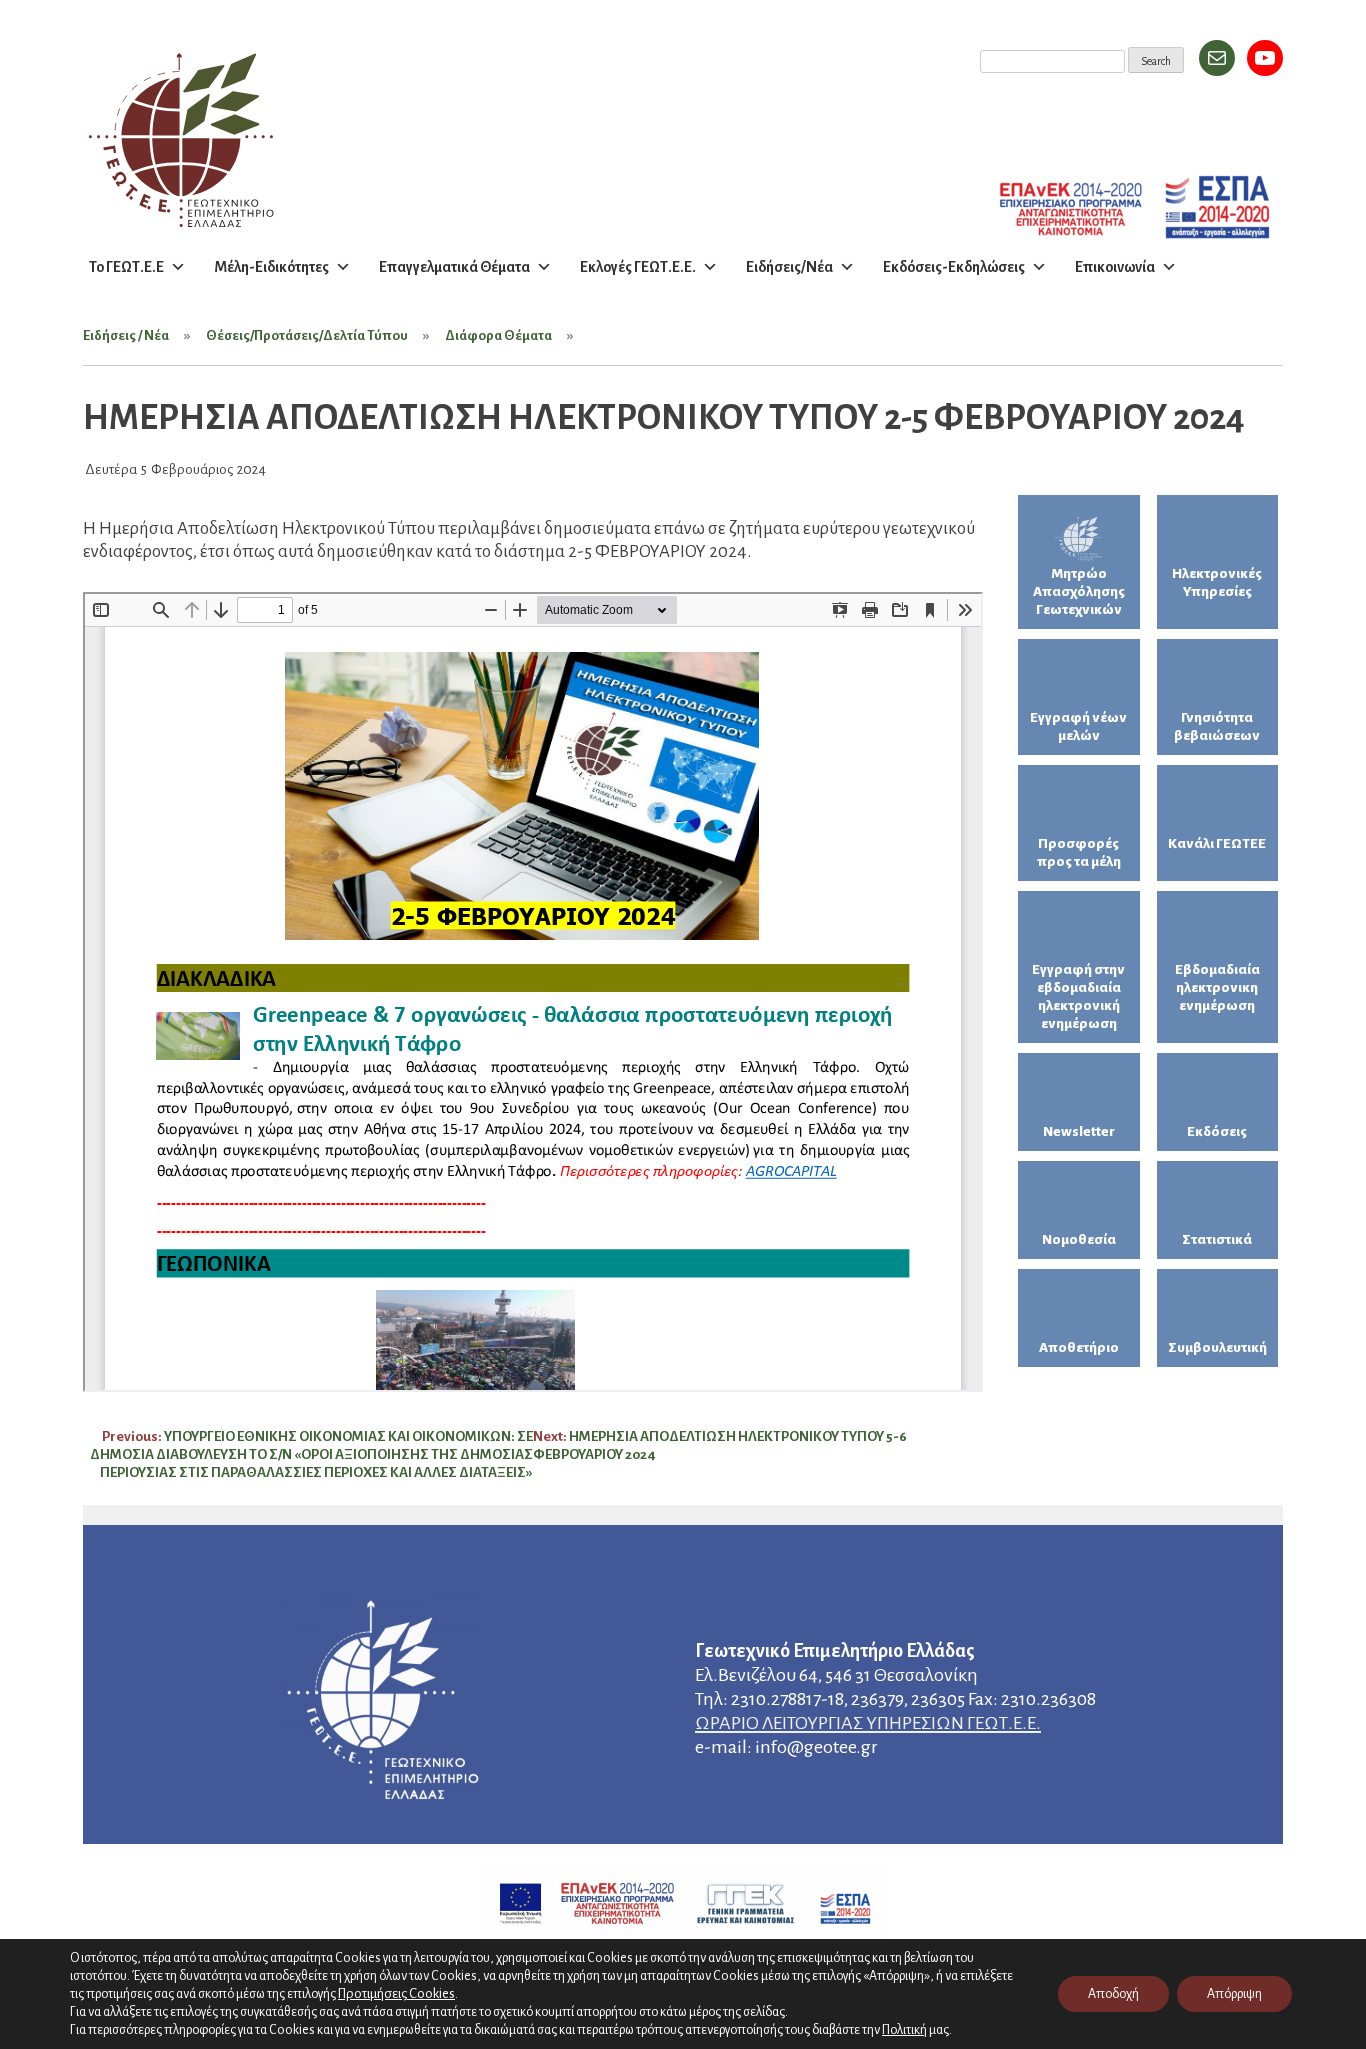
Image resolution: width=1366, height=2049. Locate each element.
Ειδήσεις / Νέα (126, 335)
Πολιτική (904, 2030)
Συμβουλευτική (1217, 1347)
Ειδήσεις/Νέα (789, 267)
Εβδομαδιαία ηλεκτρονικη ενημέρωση (1217, 987)
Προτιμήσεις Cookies (396, 1993)
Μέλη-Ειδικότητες (271, 267)
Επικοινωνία (1115, 267)
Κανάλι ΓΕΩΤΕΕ (1217, 843)
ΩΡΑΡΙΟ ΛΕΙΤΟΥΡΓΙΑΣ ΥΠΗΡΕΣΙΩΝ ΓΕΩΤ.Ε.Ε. (868, 1723)
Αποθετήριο (1079, 1347)
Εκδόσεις (1217, 1131)
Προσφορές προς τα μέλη (1079, 852)
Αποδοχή (1113, 1994)
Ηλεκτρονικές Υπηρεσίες (1217, 582)
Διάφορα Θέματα (498, 335)
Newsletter (1079, 1131)
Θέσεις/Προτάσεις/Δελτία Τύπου (307, 335)
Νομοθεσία (1079, 1239)
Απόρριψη (1234, 1994)
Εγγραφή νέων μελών (1078, 726)
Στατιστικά (1217, 1239)
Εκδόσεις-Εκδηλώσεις (954, 267)
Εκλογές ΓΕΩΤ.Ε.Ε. (638, 267)
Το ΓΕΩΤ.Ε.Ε (126, 267)
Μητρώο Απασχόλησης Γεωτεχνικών (1079, 591)
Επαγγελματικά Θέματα (454, 267)
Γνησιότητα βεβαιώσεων (1217, 726)
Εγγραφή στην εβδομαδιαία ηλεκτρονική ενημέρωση (1078, 996)
